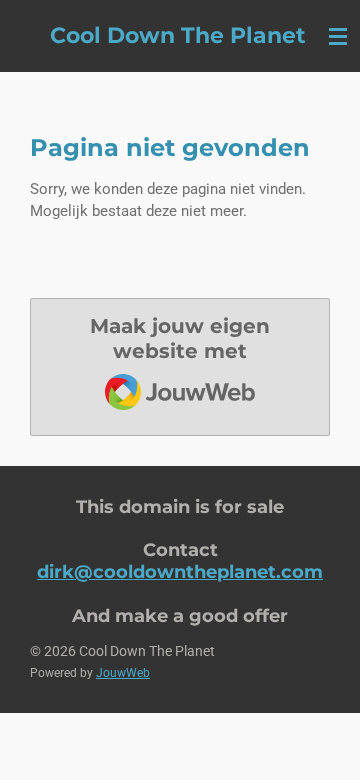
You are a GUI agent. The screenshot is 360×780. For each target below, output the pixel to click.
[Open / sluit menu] (338, 36)
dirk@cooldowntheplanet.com (180, 571)
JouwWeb (123, 673)
